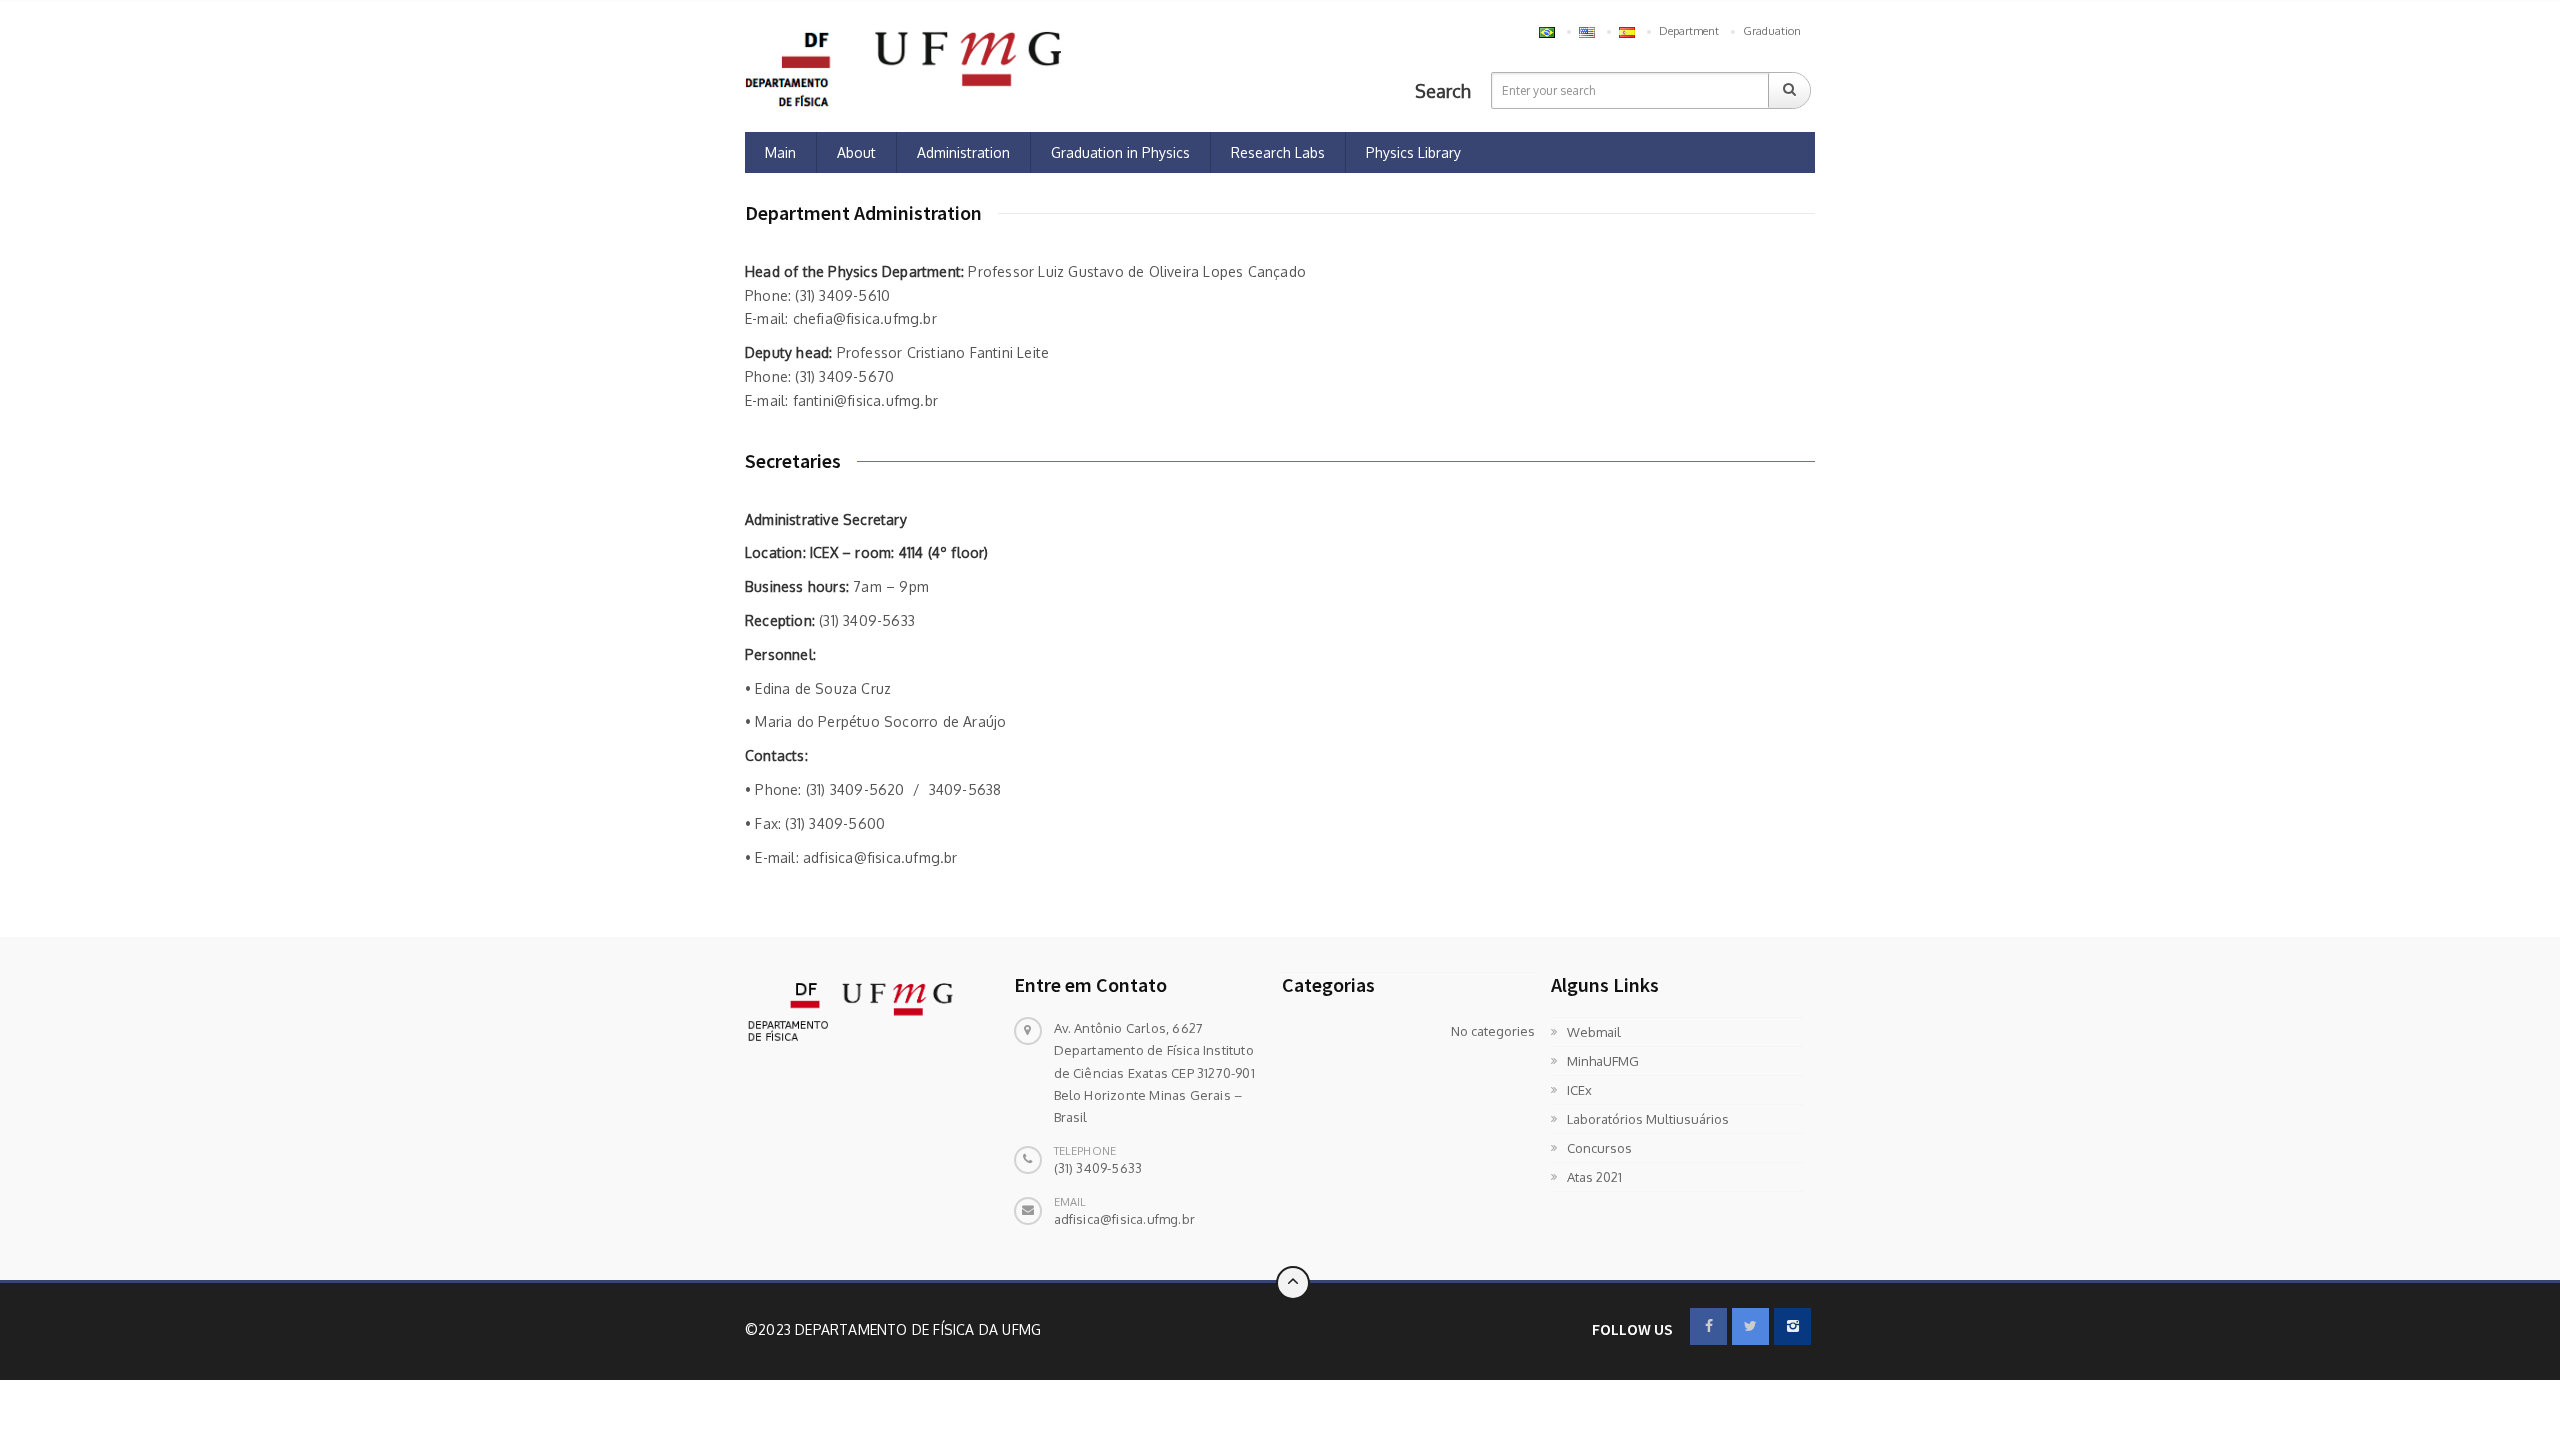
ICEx (1579, 1090)
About (856, 152)
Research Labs (1278, 152)
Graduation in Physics (1120, 152)
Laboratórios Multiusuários (1648, 1119)
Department (1689, 31)
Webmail (1594, 1032)
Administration (963, 152)
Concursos (1599, 1148)
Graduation (1772, 31)
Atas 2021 (1594, 1177)
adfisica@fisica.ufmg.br (1125, 1219)
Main (780, 152)
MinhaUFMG (1603, 1061)
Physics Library (1413, 152)
